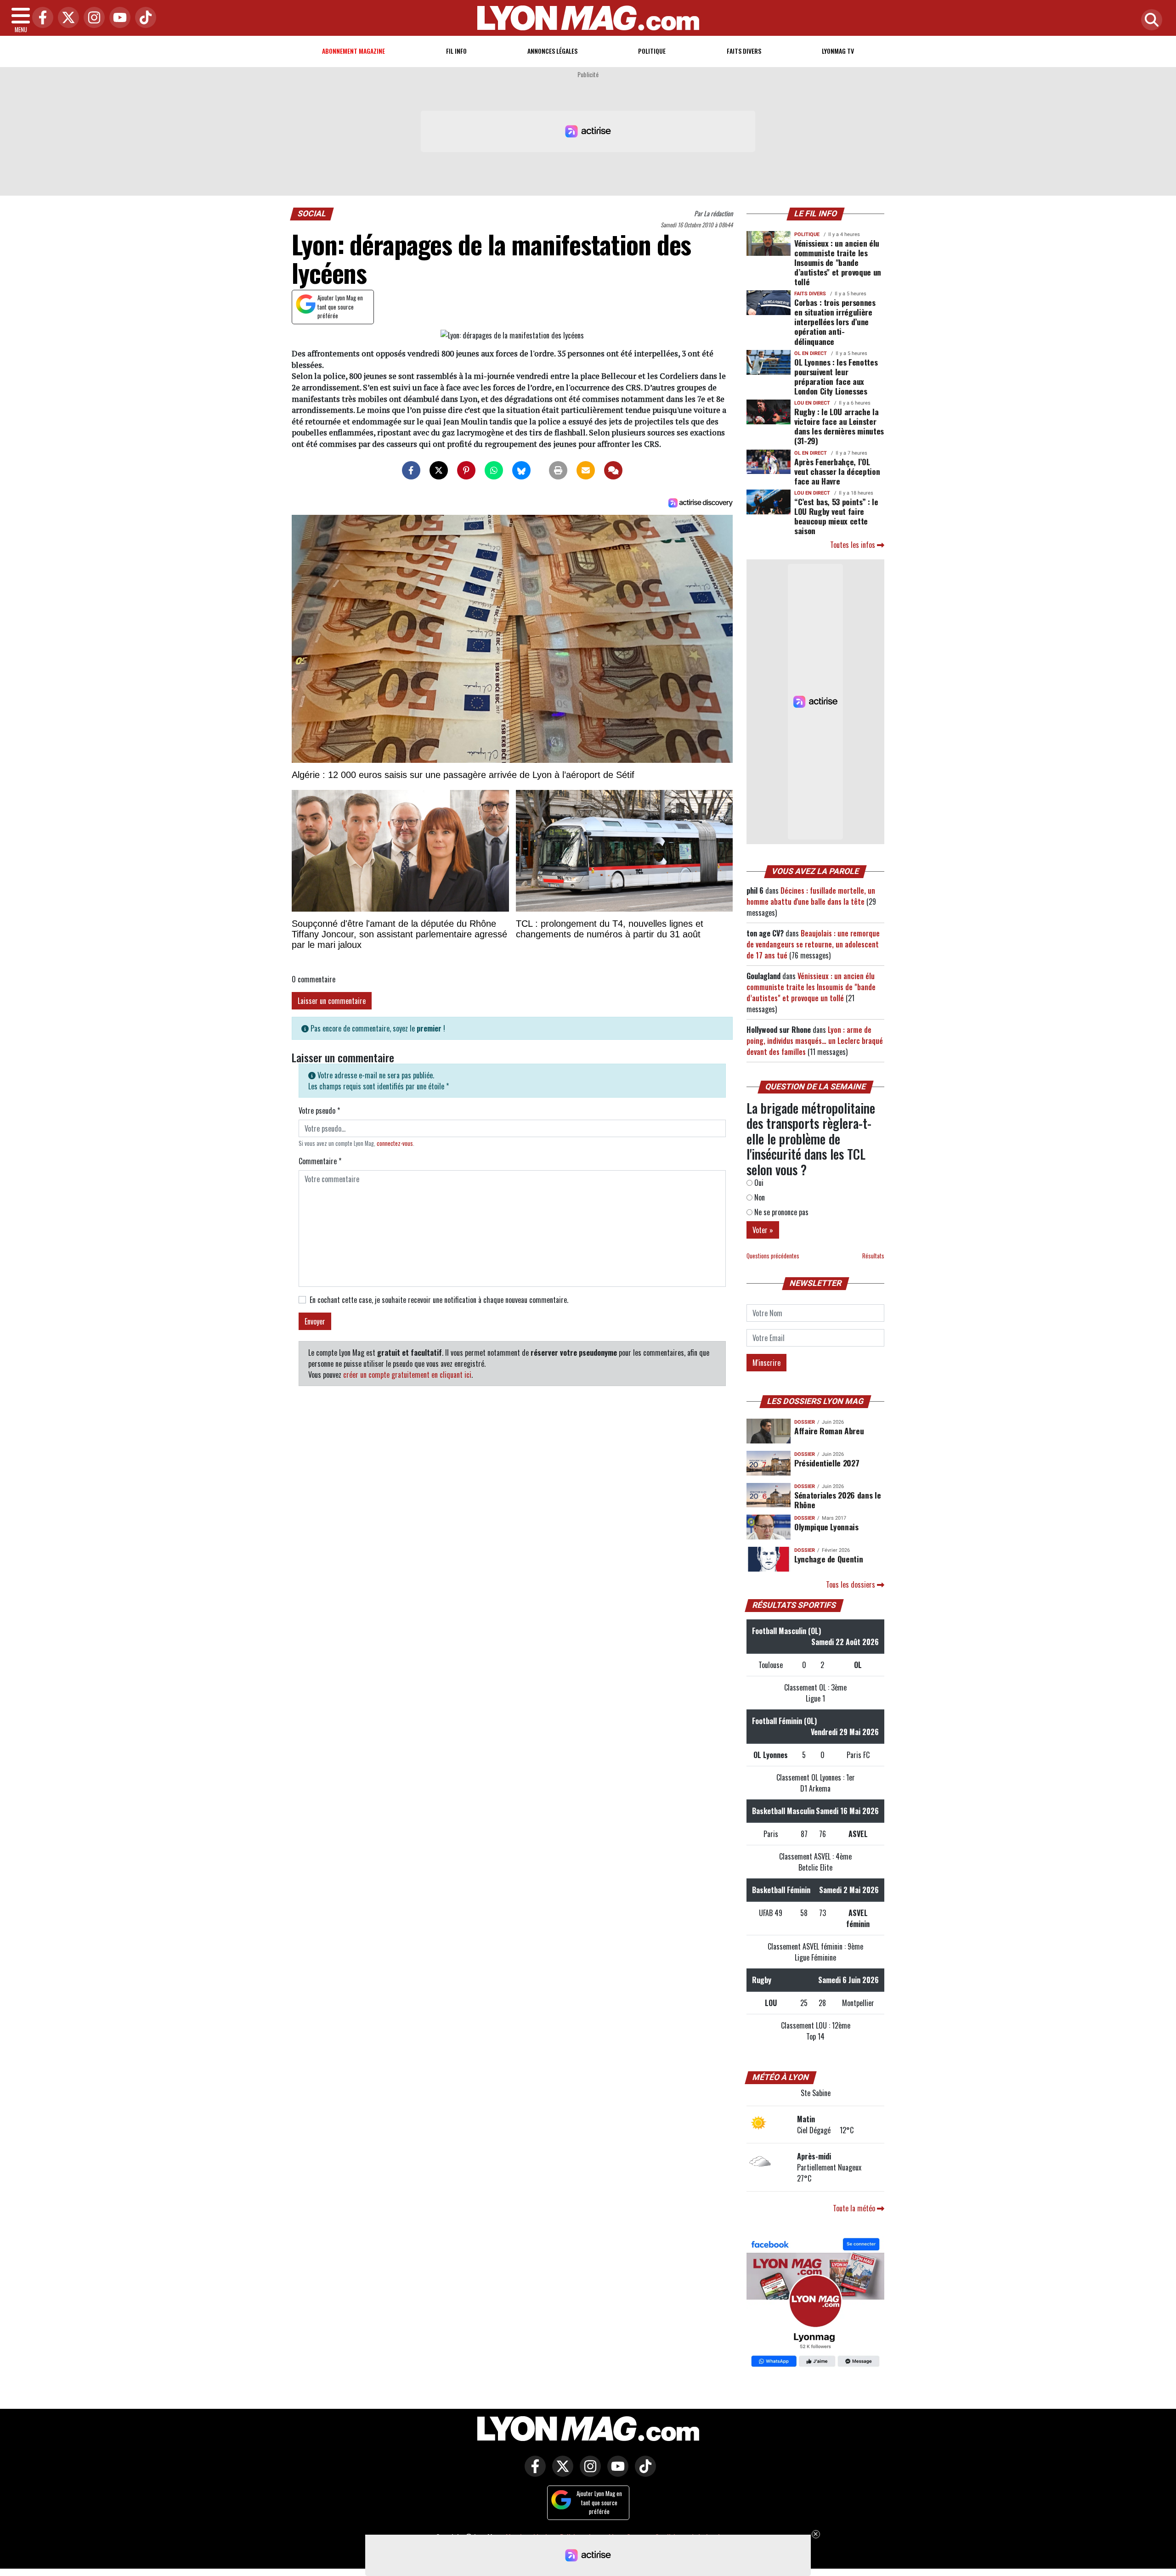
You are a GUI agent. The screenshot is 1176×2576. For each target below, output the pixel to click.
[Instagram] (92, 18)
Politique (652, 51)
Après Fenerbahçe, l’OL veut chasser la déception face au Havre (837, 471)
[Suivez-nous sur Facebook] (815, 2304)
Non (759, 1197)
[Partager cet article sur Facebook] (411, 470)
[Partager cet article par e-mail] (586, 470)
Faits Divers (744, 51)
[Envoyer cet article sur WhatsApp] (494, 470)
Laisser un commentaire (332, 1001)
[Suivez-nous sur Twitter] (560, 2473)
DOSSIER (805, 1422)
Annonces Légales (552, 51)
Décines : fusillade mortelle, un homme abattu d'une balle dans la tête (811, 896)
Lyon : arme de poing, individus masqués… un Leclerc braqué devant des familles (815, 1041)
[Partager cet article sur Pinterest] (466, 470)
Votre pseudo (319, 1110)
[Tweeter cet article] (439, 470)
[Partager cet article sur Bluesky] (521, 470)
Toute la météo (855, 2208)
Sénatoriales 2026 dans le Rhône (837, 1500)
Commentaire (320, 1161)
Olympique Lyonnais (826, 1527)
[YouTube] (118, 18)
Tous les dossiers (851, 1584)
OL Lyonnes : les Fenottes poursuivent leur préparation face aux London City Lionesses (836, 376)
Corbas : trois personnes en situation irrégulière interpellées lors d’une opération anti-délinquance (835, 321)
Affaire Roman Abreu (829, 1431)
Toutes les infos (854, 545)
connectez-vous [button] (395, 1143)
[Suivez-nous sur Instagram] (588, 2473)
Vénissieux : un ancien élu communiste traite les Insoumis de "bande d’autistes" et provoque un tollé (838, 262)
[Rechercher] (1149, 20)
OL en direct (811, 353)
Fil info (456, 51)
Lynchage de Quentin (828, 1559)
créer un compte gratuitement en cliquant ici (407, 1375)
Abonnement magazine (353, 51)
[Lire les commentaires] (613, 470)
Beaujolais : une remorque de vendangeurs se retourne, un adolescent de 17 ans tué (813, 944)
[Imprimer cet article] (558, 470)
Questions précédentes (773, 1256)
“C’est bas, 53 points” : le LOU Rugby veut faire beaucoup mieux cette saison (836, 516)
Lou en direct (812, 403)
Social (312, 214)
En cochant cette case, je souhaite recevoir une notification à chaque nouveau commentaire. (439, 1300)
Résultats (873, 1256)
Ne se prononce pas (780, 1212)
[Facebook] (40, 18)
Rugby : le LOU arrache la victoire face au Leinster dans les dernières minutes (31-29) (839, 426)
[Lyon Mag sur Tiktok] (643, 2473)
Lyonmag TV (838, 51)
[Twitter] (66, 18)
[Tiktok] (143, 18)
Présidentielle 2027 (827, 1463)
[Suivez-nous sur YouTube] (616, 2473)
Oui (758, 1183)
